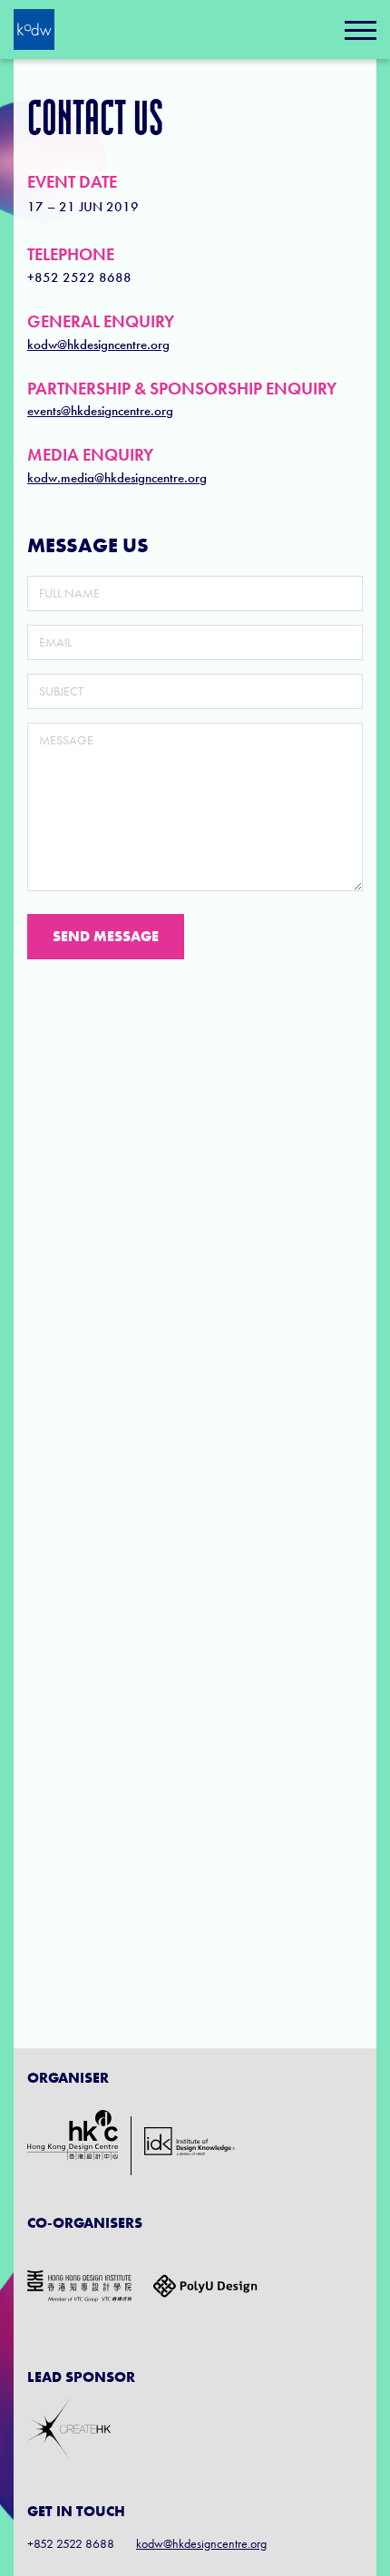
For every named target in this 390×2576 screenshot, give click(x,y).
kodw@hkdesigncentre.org (98, 345)
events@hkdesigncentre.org (100, 411)
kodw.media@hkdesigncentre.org (117, 478)
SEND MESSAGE (106, 936)
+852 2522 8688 (79, 277)
